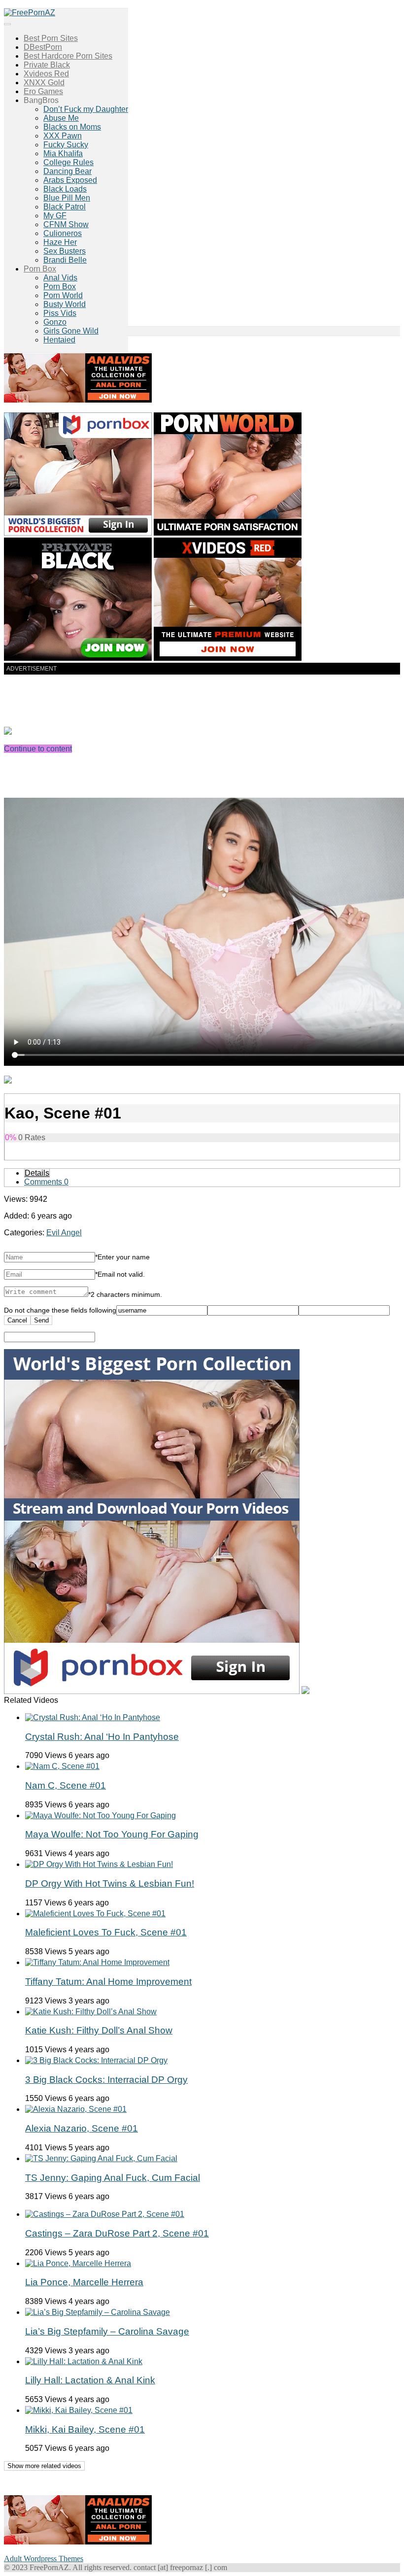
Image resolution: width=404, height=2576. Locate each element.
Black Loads (65, 189)
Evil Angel (64, 1233)
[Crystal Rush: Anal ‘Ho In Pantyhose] (93, 1717)
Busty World (65, 304)
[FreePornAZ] (30, 13)
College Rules (68, 162)
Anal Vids (60, 278)
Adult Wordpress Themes (44, 2559)
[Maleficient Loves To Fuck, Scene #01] (95, 1914)
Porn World (63, 295)
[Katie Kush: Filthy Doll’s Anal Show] (91, 2012)
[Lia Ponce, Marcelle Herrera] (78, 2263)
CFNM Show (66, 224)
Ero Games (43, 91)
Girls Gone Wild (71, 331)
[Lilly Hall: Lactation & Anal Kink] (84, 2361)
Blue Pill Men (67, 198)
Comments (46, 1182)
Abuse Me (61, 118)
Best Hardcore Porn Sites (68, 56)
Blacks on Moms (72, 127)
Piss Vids (60, 313)
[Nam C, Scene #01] (62, 1766)
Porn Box (40, 269)
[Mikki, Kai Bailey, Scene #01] (79, 2410)
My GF (55, 216)
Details (37, 1173)
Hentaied (59, 340)
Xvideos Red (46, 74)
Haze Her (60, 242)
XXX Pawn (63, 136)
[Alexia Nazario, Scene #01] (76, 2109)
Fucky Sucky (66, 145)
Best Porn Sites (51, 38)
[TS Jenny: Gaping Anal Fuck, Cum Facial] (101, 2158)
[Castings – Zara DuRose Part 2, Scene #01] (105, 2214)
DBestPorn (43, 47)
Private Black (47, 65)
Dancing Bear (67, 171)
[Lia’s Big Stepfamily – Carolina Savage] (98, 2312)
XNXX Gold (44, 83)
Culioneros (63, 233)
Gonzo (55, 322)
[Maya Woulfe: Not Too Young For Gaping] (101, 1815)
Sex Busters (65, 251)
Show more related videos (44, 2466)
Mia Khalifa (63, 153)
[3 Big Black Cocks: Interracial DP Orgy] (96, 2060)
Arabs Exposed (70, 180)
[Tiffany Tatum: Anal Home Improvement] (97, 1962)
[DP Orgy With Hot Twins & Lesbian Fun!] (99, 1864)
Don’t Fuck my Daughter (86, 109)
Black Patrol (65, 207)
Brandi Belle (65, 260)
